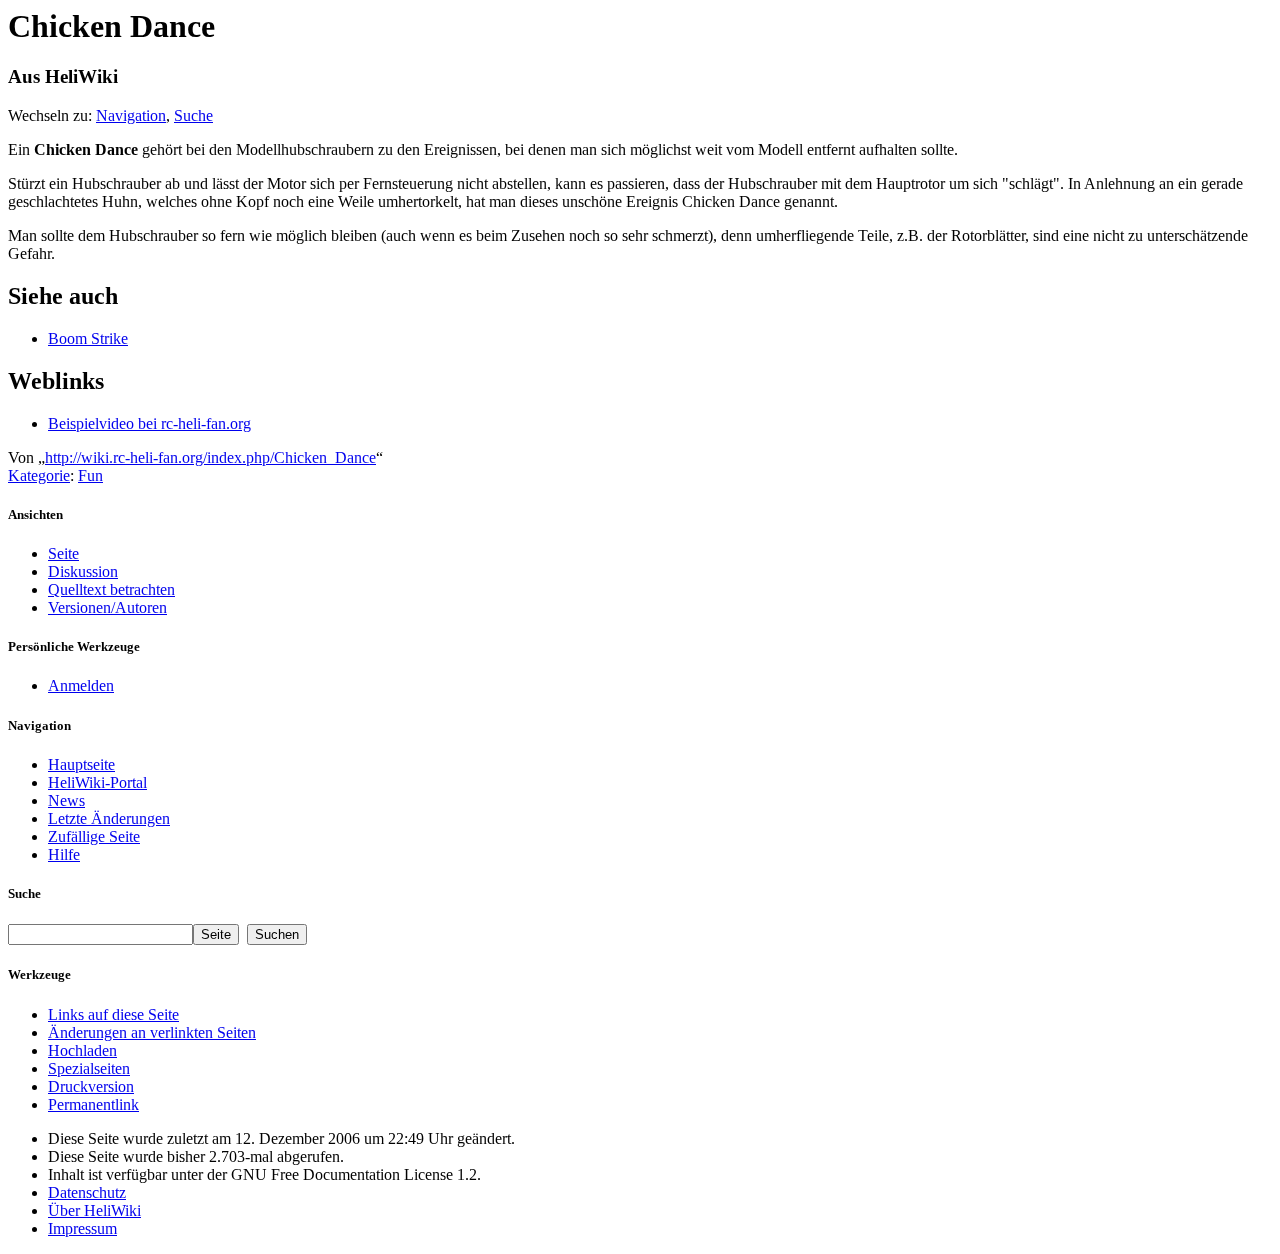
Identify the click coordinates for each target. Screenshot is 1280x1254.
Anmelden (81, 685)
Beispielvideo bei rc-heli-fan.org (149, 423)
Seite (63, 553)
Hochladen (82, 1050)
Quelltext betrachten (111, 589)
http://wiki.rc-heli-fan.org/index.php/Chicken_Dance (210, 457)
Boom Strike (88, 338)
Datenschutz (87, 1192)
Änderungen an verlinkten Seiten (152, 1032)
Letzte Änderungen (109, 818)
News (66, 800)
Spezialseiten (89, 1068)
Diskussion (83, 571)
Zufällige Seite (94, 836)
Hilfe (64, 854)
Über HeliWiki (94, 1210)
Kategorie (39, 475)
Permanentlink (93, 1104)
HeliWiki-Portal (97, 782)
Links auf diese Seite (113, 1014)
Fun (90, 475)
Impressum (82, 1228)
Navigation (131, 115)
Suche (193, 115)
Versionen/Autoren (107, 607)
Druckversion (91, 1086)
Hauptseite (81, 764)
